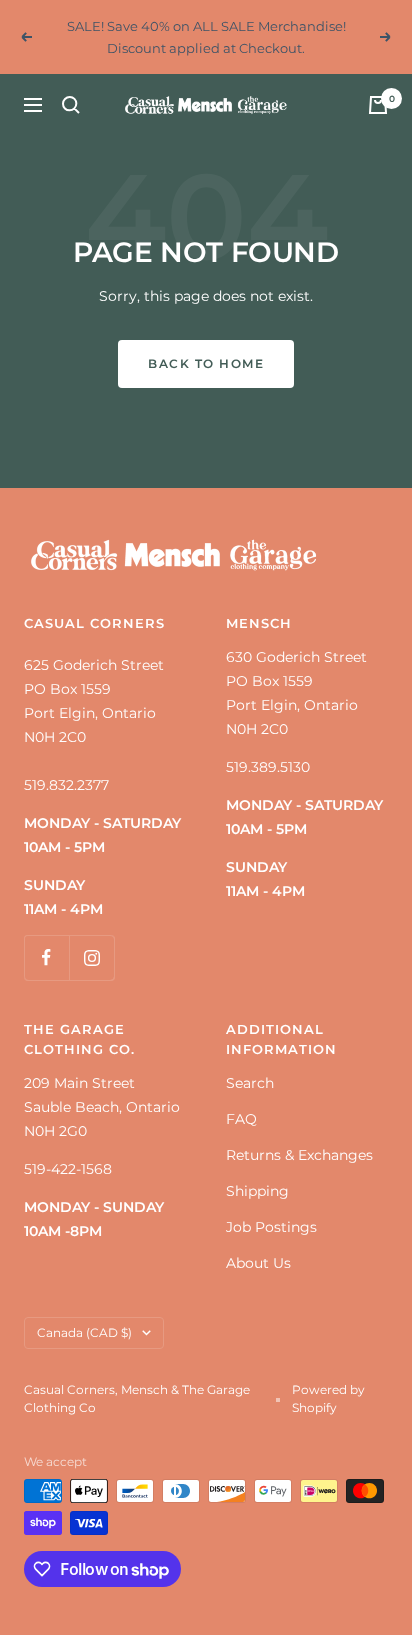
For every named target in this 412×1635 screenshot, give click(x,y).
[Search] (71, 105)
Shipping (257, 1191)
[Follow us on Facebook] (46, 957)
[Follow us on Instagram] (91, 957)
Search (250, 1083)
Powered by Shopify (328, 1398)
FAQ (241, 1119)
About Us (258, 1263)
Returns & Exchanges (299, 1155)
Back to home (206, 363)
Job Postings (271, 1227)
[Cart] (378, 105)
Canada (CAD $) (84, 1332)
